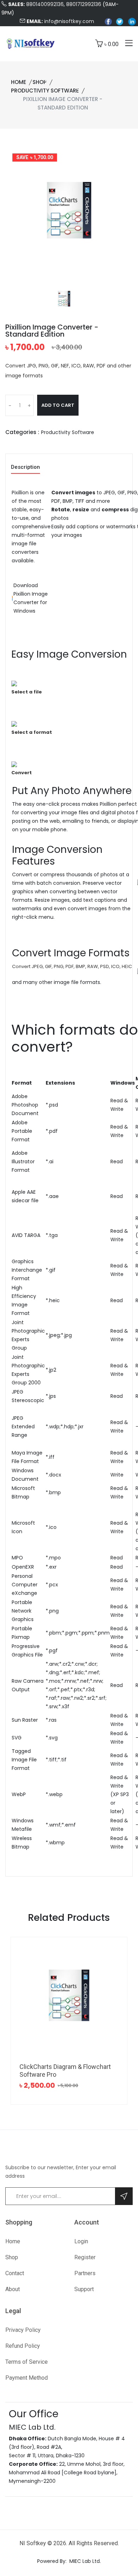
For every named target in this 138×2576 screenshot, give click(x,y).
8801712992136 (84, 4)
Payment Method (27, 2378)
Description (25, 467)
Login (81, 2241)
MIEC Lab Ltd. (85, 2561)
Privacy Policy (23, 2330)
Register (85, 2257)
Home (19, 82)
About (13, 2289)
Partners (85, 2273)
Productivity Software (45, 91)
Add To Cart (58, 405)
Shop (40, 82)
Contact (15, 2273)
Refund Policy (23, 2346)
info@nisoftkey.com (69, 21)
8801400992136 (45, 4)
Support (84, 2289)
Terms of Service (27, 2362)
